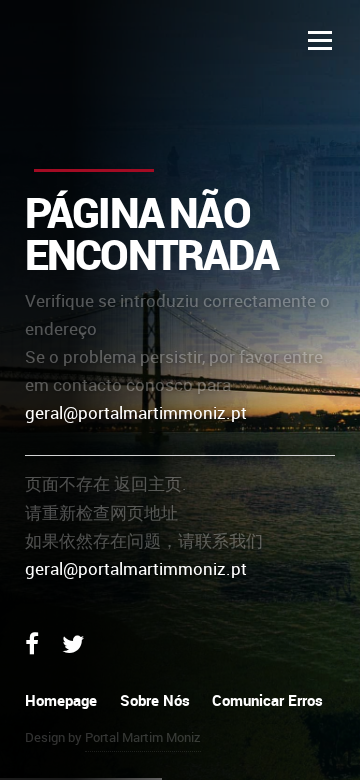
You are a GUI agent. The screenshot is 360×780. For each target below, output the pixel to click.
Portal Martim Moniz (143, 737)
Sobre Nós (155, 700)
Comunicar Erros (267, 700)
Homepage (61, 700)
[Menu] (320, 40)
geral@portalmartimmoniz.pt (136, 412)
